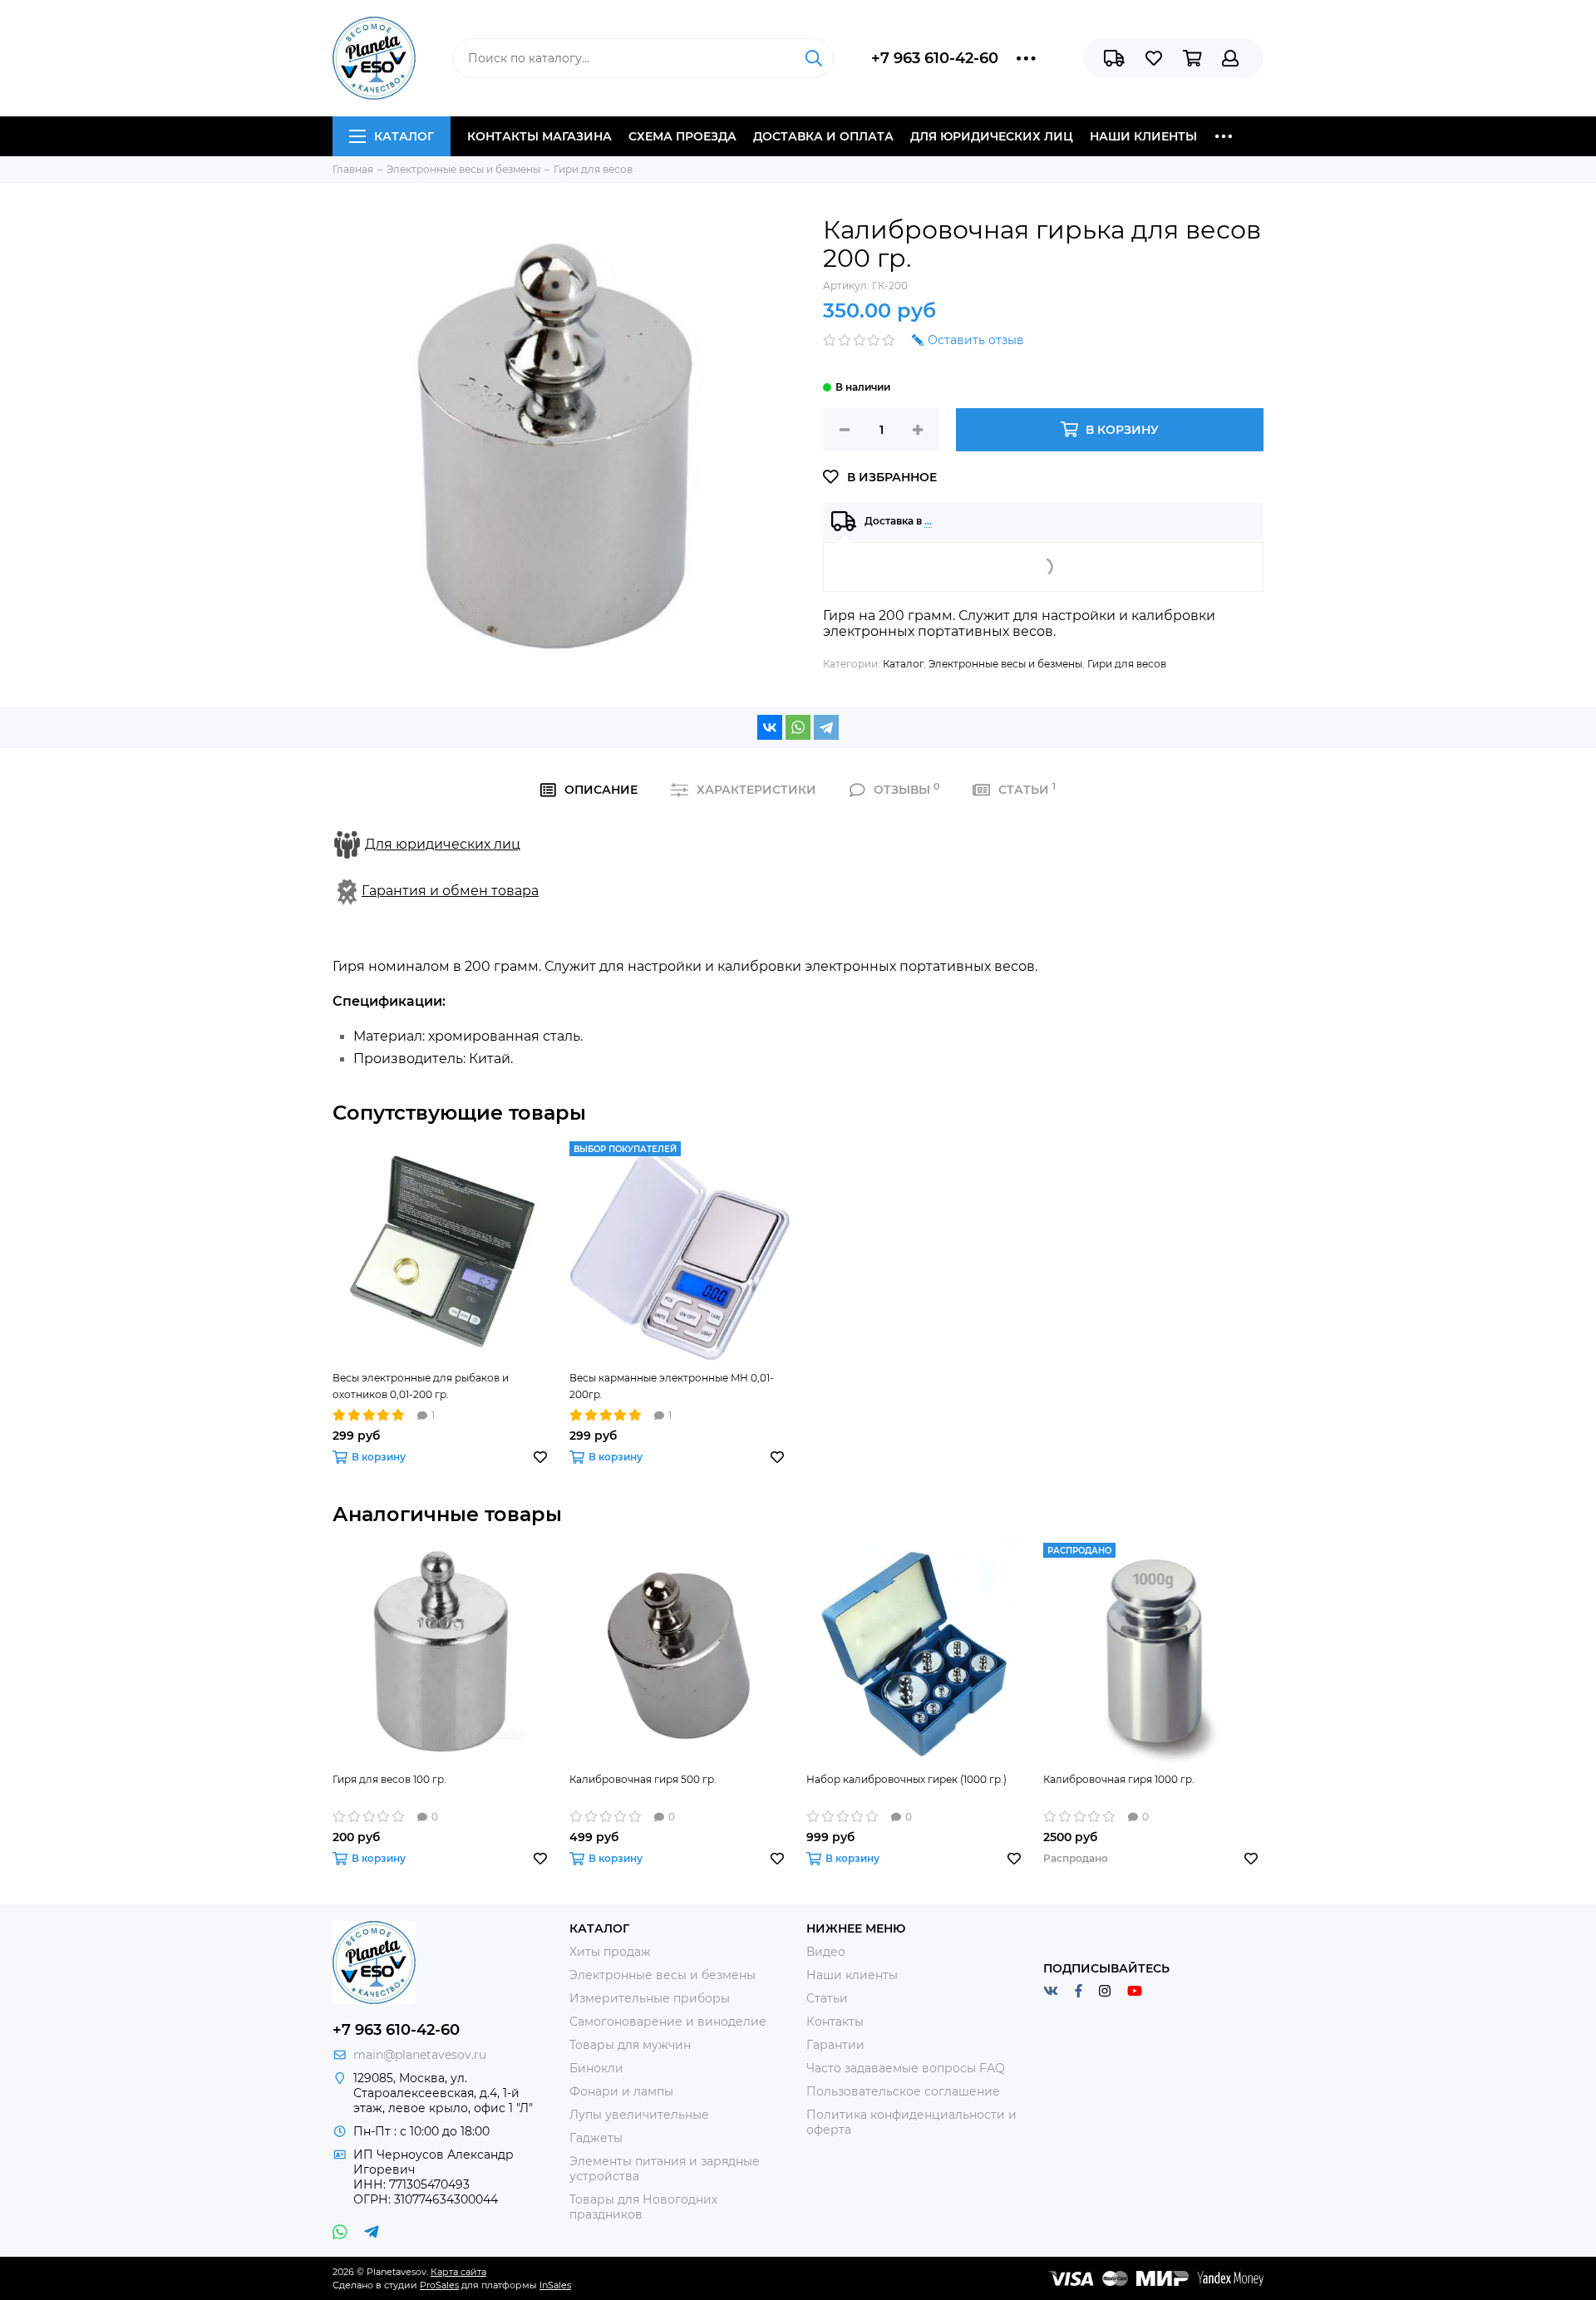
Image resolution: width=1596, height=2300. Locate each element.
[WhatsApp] (798, 727)
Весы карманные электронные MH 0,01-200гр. (672, 1386)
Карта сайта (458, 2272)
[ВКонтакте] (770, 727)
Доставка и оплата (823, 136)
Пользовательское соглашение (903, 2091)
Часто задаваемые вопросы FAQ (906, 2068)
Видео (826, 1952)
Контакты (835, 2022)
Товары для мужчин (630, 2045)
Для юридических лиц (992, 136)
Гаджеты (596, 2138)
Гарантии (835, 2045)
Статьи (827, 1998)
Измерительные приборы (650, 1998)
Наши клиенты (1143, 136)
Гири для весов (1127, 664)
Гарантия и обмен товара (450, 891)
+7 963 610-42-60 (935, 58)
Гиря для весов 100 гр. (389, 1779)
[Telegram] (826, 727)
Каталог (404, 136)
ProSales (439, 2285)
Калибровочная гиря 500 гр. (643, 1779)
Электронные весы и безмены (1005, 664)
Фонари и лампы (621, 2091)
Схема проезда (682, 136)
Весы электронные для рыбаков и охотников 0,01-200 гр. (421, 1386)
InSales (555, 2285)
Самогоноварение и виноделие (668, 2022)
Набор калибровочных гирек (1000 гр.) (906, 1779)
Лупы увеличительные (639, 2115)
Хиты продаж (610, 1952)
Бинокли (596, 2068)
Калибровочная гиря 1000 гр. (1119, 1779)
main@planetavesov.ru (420, 2055)
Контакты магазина (539, 136)
